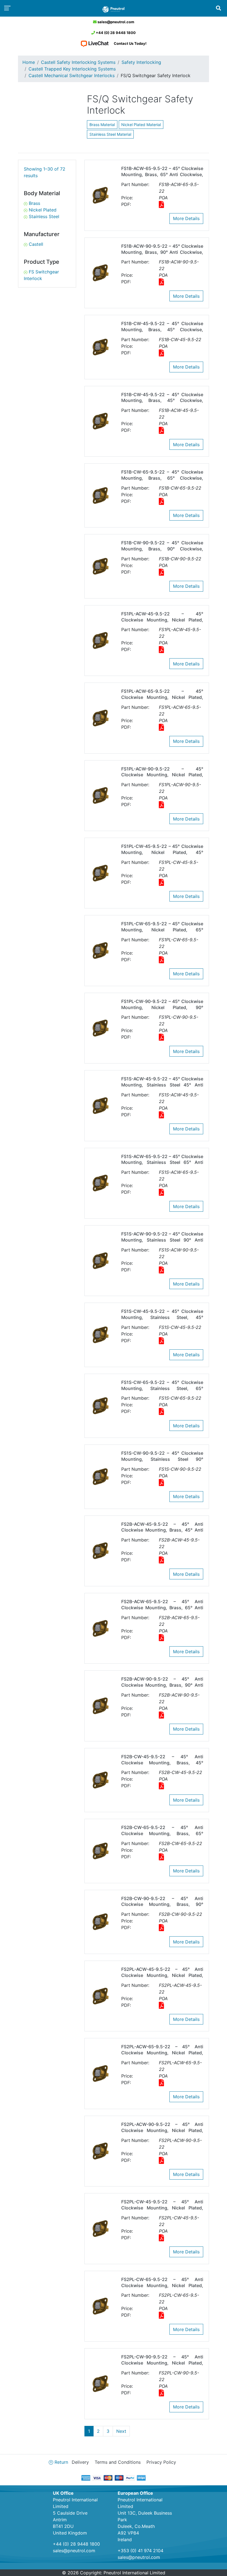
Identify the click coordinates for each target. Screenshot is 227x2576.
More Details (186, 218)
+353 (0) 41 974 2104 (140, 2551)
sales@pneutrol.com (115, 22)
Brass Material (102, 125)
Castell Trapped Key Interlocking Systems (72, 69)
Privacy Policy (161, 2462)
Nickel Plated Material (141, 125)
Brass (34, 203)
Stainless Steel (43, 216)
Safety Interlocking (141, 62)
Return (61, 2462)
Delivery (80, 2462)
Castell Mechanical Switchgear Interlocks (72, 75)
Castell (35, 244)
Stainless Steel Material (110, 134)
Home (29, 62)
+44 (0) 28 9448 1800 (115, 33)
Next (121, 2431)
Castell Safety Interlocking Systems (78, 62)
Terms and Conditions (118, 2462)
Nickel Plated (42, 210)
